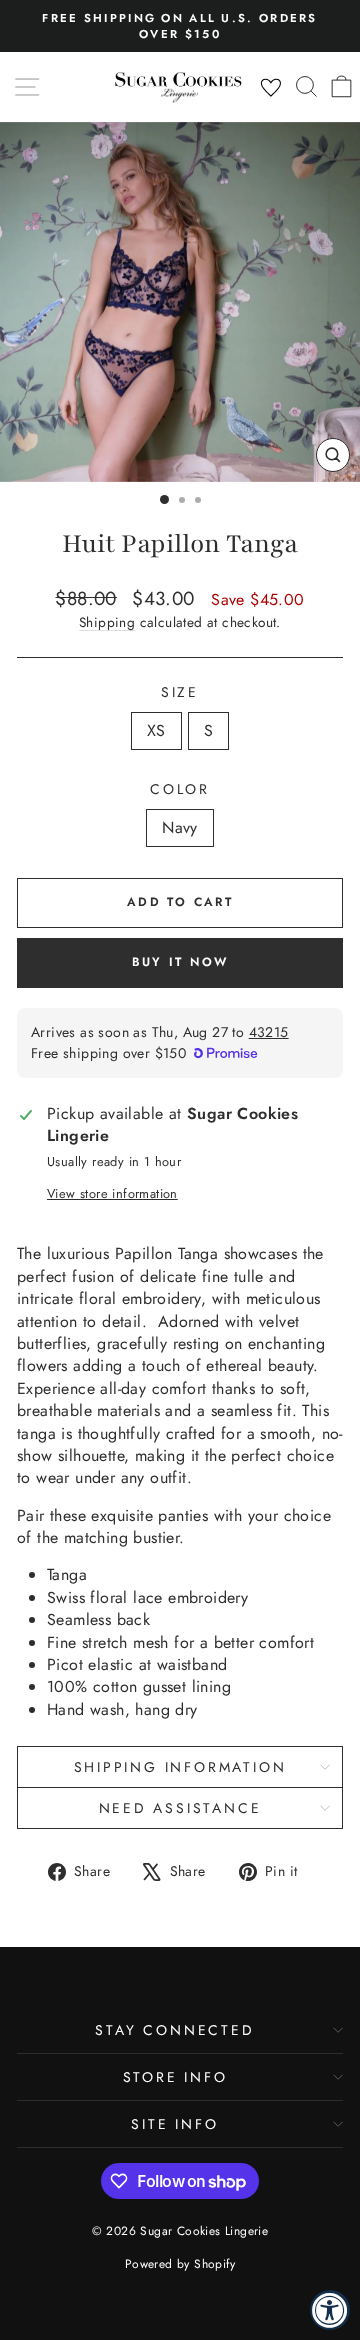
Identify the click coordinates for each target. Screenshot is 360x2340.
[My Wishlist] (271, 88)
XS (156, 730)
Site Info (174, 2124)
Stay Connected (174, 2030)
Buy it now (180, 962)
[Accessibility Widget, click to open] (330, 2310)
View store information (112, 1194)
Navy (180, 827)
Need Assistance (180, 1808)
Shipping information (180, 1767)
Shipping (107, 622)
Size (180, 692)
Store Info (175, 2077)
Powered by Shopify (180, 2264)
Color (180, 789)
